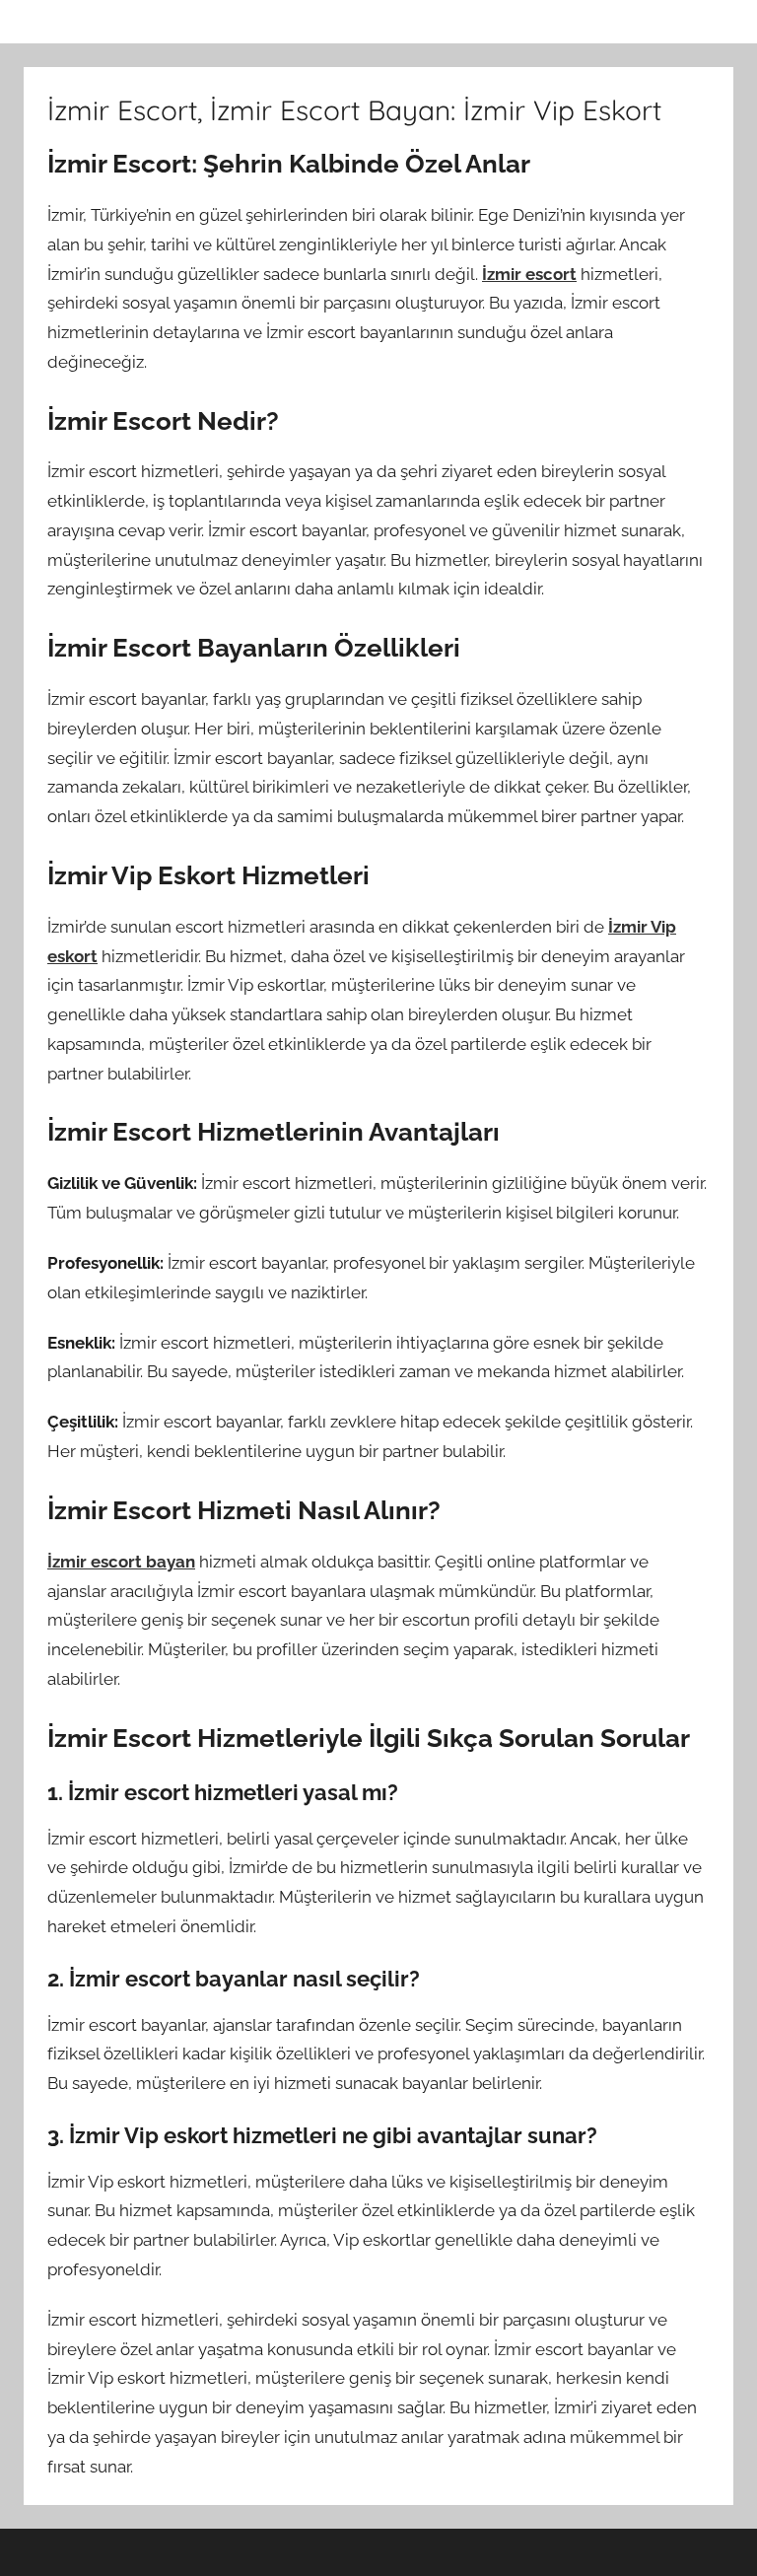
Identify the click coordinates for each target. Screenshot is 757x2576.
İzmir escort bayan (121, 1562)
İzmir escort (529, 274)
